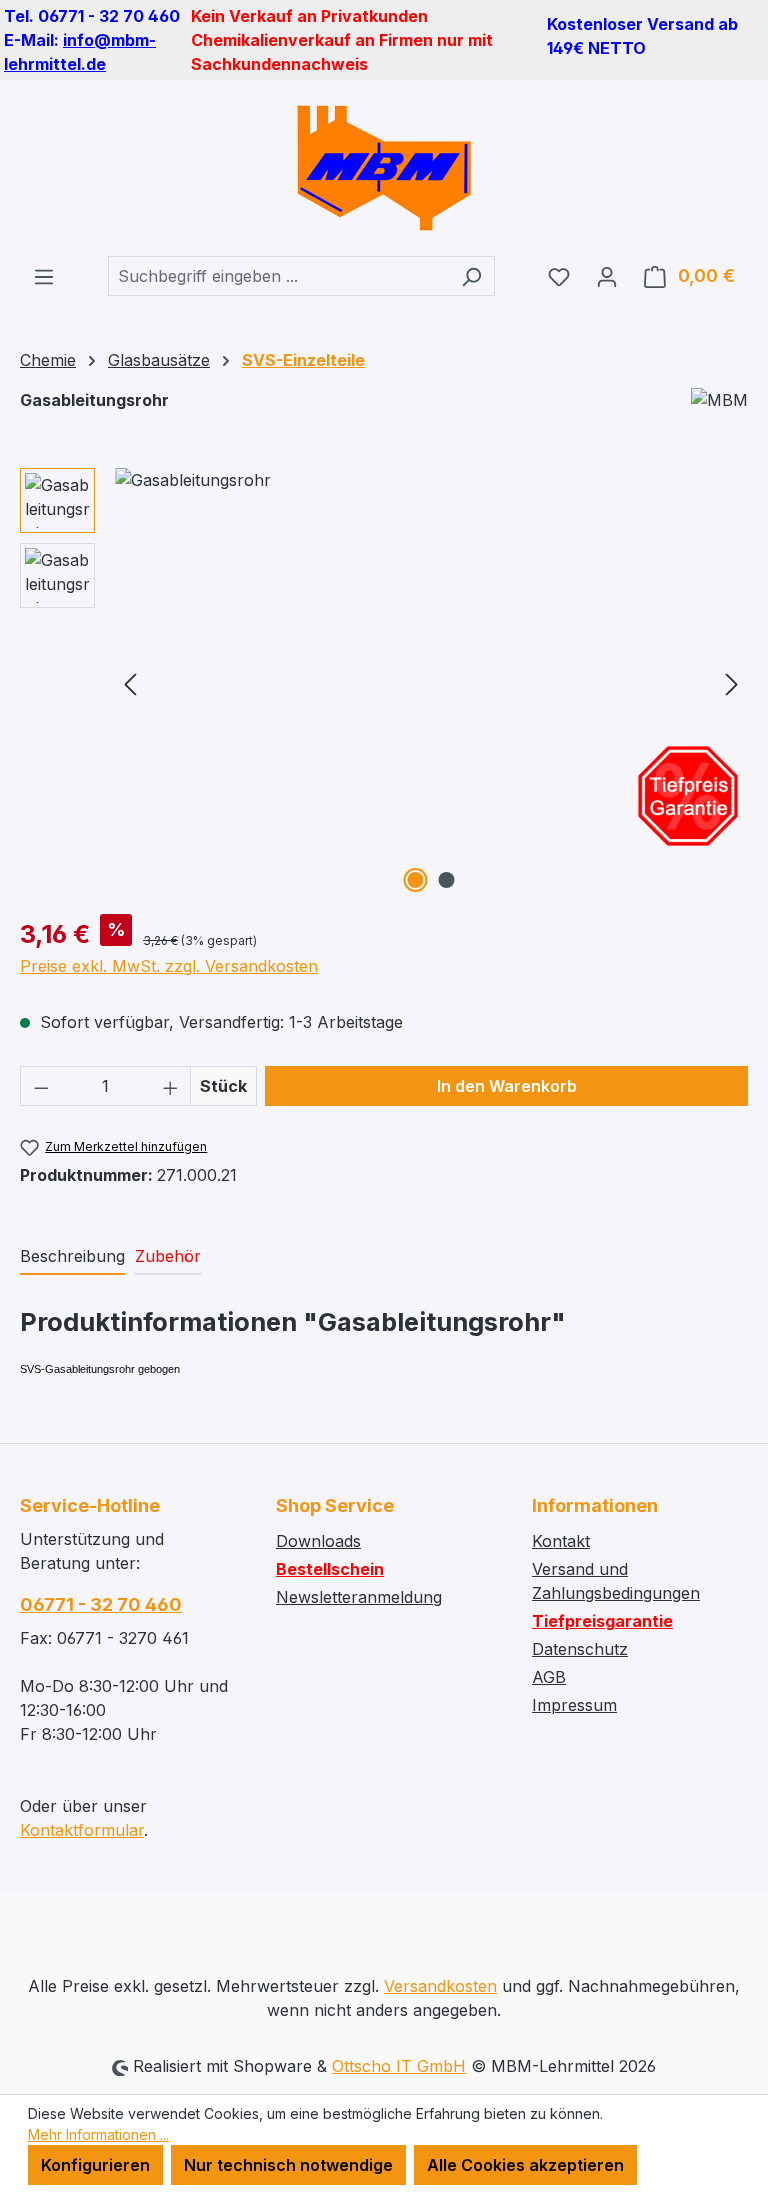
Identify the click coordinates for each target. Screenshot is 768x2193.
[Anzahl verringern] (41, 1086)
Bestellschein (330, 1569)
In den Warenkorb (507, 1086)
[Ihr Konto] (607, 276)
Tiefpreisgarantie (602, 1621)
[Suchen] (471, 276)
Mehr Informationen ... (98, 2134)
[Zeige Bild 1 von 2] (416, 880)
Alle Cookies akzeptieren (525, 2165)
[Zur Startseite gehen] (384, 168)
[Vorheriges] (130, 683)
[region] (384, 683)
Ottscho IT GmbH (399, 2066)
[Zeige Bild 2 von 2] (447, 880)
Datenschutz (580, 1649)
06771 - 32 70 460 (101, 1604)
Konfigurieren (95, 2165)
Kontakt (561, 1541)
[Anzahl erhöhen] (171, 1086)
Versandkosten (440, 1986)
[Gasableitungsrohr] (431, 683)
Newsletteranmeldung (359, 1597)
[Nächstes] (732, 683)
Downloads (318, 1541)
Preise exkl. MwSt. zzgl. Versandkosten (169, 966)
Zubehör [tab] (168, 1256)
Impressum (574, 1705)
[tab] (72, 1257)
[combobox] (278, 276)
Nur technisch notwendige (288, 2165)
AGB (549, 1677)
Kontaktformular (82, 1830)
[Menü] (44, 276)
